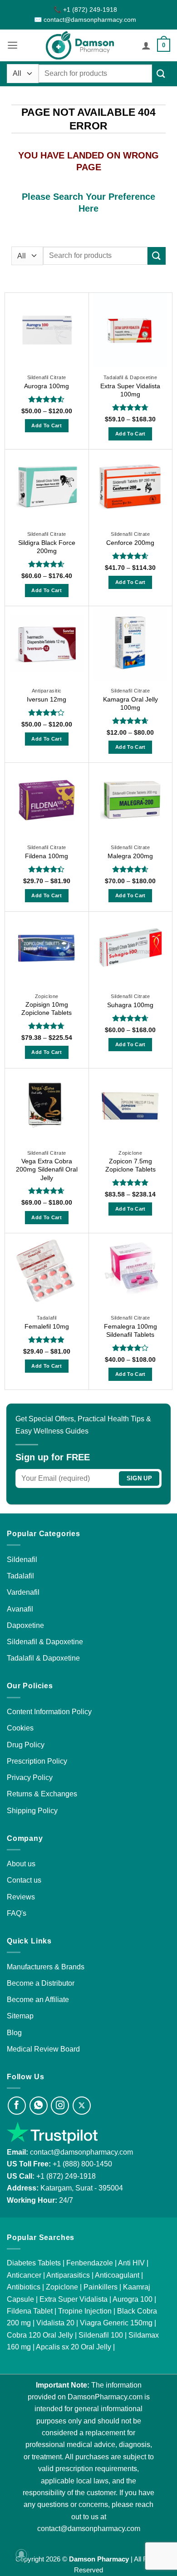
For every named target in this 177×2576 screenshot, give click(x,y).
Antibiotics (24, 2287)
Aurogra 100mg (47, 386)
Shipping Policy (32, 1810)
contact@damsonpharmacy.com (81, 2152)
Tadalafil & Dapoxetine (43, 1658)
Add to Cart (47, 425)
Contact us (24, 1880)
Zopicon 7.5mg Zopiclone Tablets (130, 1165)
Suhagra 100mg (130, 1005)
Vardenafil (23, 1592)
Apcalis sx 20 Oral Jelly (74, 2347)
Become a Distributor (41, 1983)
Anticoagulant (117, 2275)
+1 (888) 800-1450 (82, 2164)
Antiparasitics (68, 2275)
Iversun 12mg (47, 699)
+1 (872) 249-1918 (66, 2176)
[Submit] (161, 74)
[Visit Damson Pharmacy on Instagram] (60, 2106)
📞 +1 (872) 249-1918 (85, 10)
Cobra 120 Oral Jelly (40, 2335)
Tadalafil (20, 1576)
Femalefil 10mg (47, 1326)
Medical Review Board (43, 2049)
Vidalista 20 (55, 2323)
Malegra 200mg (130, 856)
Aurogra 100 (133, 2299)
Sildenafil (22, 1559)
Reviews (21, 1897)
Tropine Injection (85, 2311)
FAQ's (17, 1913)
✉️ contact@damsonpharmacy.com (85, 20)
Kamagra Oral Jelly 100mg (130, 703)
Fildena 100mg (47, 856)
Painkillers (101, 2287)
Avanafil (20, 1609)
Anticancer (24, 2275)
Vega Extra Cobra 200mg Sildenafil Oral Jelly (47, 1169)
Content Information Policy (49, 1711)
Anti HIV (131, 2263)
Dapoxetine (25, 1625)
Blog (14, 2032)
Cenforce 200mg (130, 543)
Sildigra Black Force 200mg (47, 547)
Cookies (20, 1728)
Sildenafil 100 (101, 2335)
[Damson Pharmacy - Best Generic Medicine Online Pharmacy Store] (80, 45)
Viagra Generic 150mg (116, 2323)
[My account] (146, 45)
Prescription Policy (37, 1761)
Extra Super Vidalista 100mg (130, 390)
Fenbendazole (90, 2263)
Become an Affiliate (38, 1999)
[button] (12, 45)
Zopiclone (62, 2287)
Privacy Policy (30, 1777)
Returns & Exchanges (42, 1794)
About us (21, 1864)
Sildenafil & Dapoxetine (45, 1642)
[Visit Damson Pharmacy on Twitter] (82, 2106)
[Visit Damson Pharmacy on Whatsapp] (39, 2106)
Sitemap (20, 2016)
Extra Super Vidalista (74, 2299)
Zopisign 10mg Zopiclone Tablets (47, 1009)
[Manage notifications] (21, 2555)
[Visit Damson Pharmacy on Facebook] (17, 2106)
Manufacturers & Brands (46, 1967)
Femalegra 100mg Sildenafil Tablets (130, 1330)
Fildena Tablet (30, 2311)
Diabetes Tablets (34, 2263)
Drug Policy (26, 1745)
